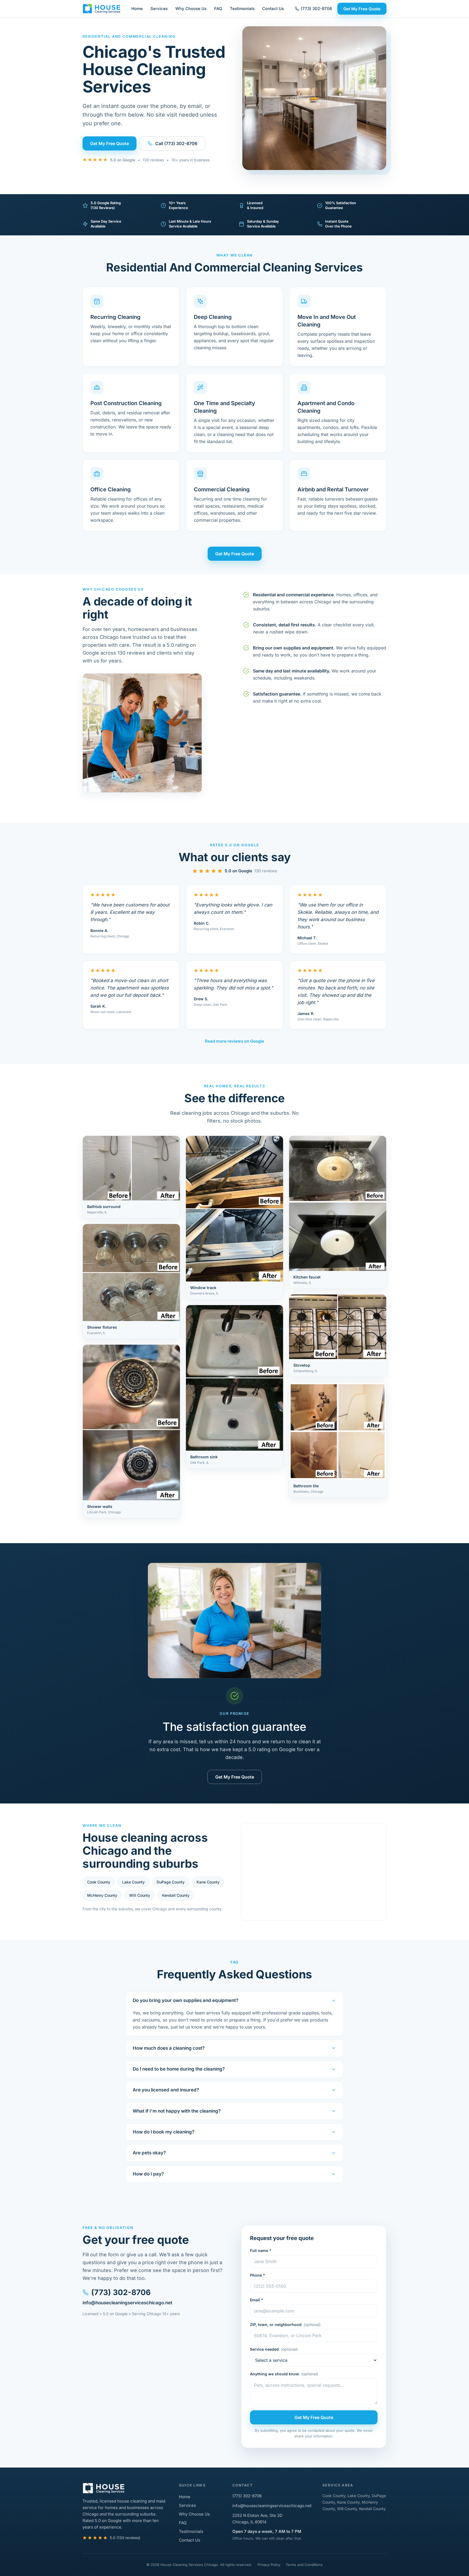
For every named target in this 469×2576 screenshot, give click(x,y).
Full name (261, 2250)
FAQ (218, 9)
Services (159, 9)
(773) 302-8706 (316, 9)
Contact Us (273, 9)
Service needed (274, 2349)
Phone (258, 2275)
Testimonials (242, 9)
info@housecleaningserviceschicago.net (127, 2303)
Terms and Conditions (304, 2565)
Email (257, 2300)
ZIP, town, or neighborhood (285, 2325)
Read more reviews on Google (234, 1041)
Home (137, 9)
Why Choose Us (191, 9)
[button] (131, 1177)
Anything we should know (284, 2374)
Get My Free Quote (362, 9)
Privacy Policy (269, 2565)
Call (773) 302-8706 (176, 143)
